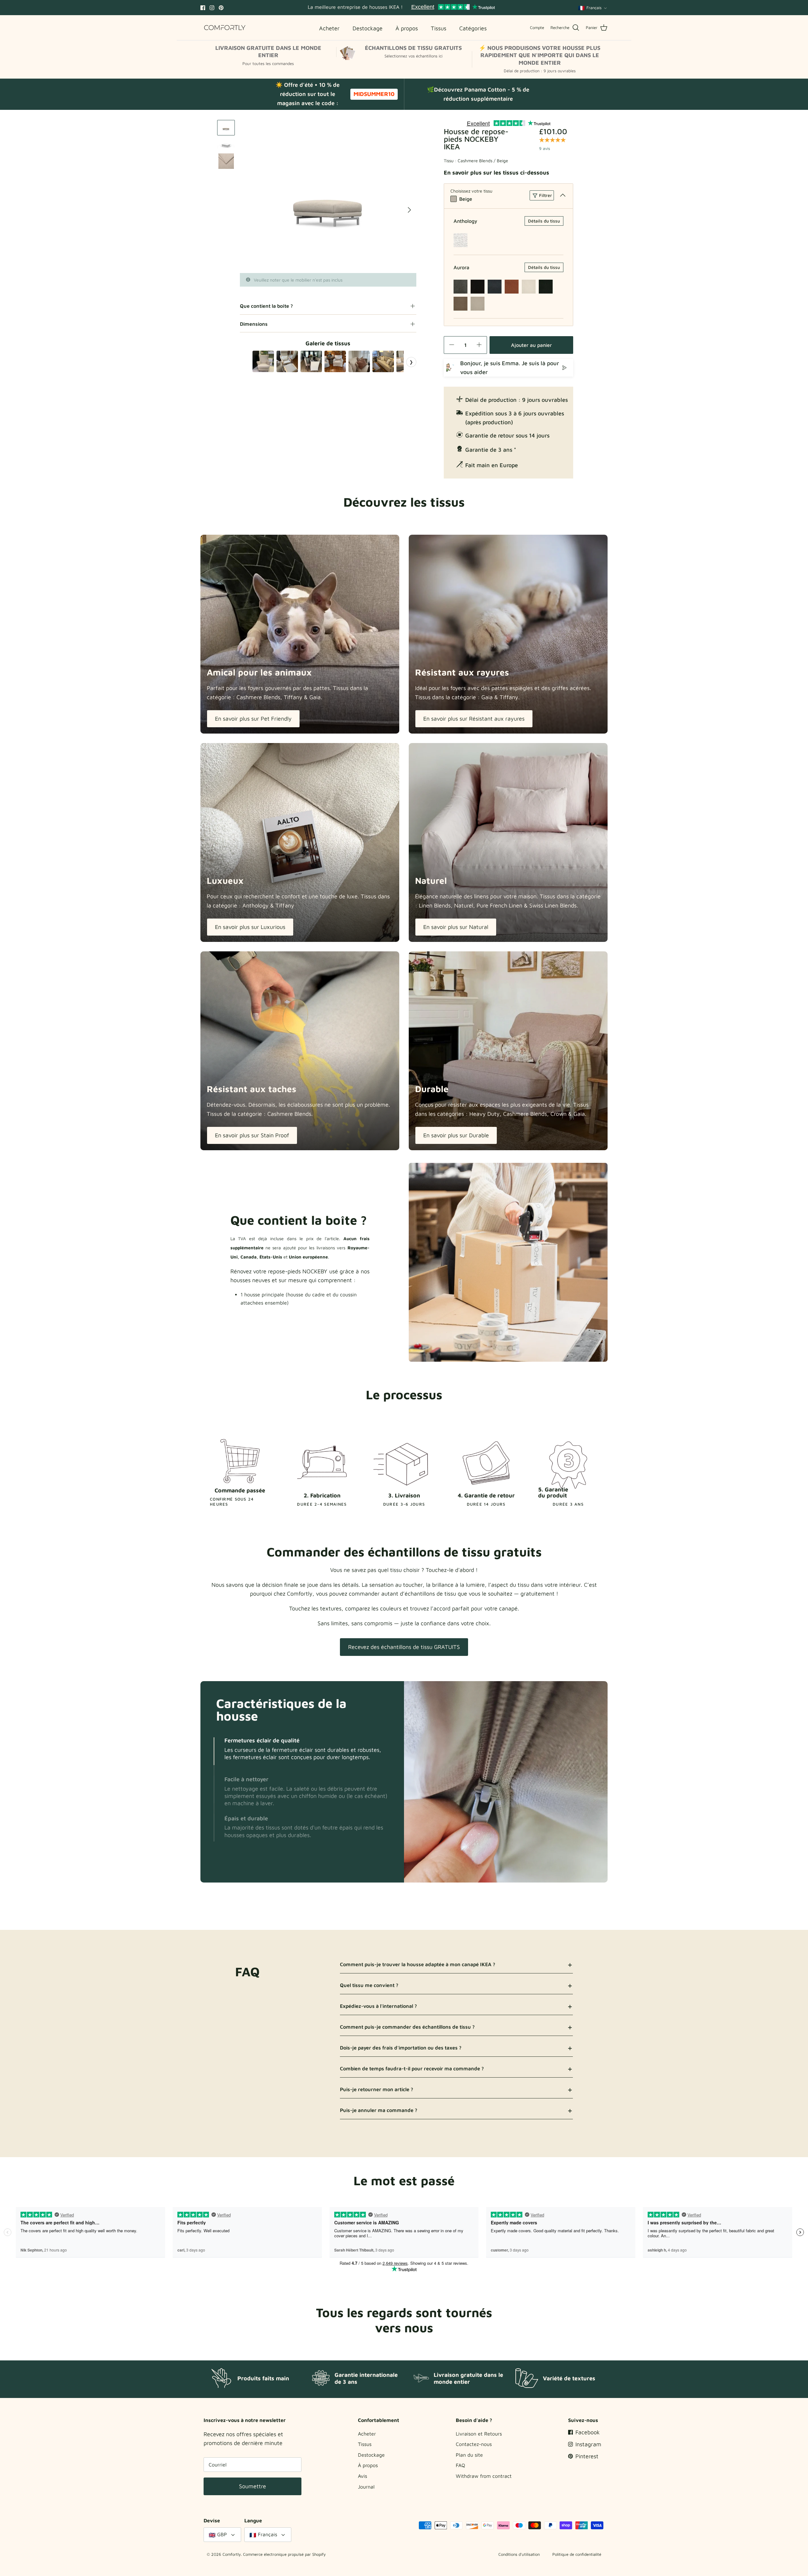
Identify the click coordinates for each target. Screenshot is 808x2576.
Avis (362, 2476)
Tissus (365, 2444)
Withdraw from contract (484, 2476)
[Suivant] (409, 210)
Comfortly (232, 2554)
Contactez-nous (474, 2444)
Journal (366, 2487)
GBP (222, 2534)
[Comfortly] (225, 28)
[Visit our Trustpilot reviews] (453, 8)
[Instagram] (212, 8)
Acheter (367, 2434)
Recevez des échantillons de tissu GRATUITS (404, 1647)
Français (594, 8)
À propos (368, 2465)
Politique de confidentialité (577, 2554)
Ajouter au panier (531, 345)
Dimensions (254, 324)
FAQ (460, 2465)
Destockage (371, 2455)
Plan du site (469, 2455)
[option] (328, 196)
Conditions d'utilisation (519, 2554)
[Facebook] (203, 8)
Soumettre (252, 2486)
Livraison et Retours (479, 2434)
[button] (214, 1751)
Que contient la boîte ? (266, 306)
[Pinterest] (221, 8)
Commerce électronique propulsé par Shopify (284, 2554)
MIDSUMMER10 (374, 94)
